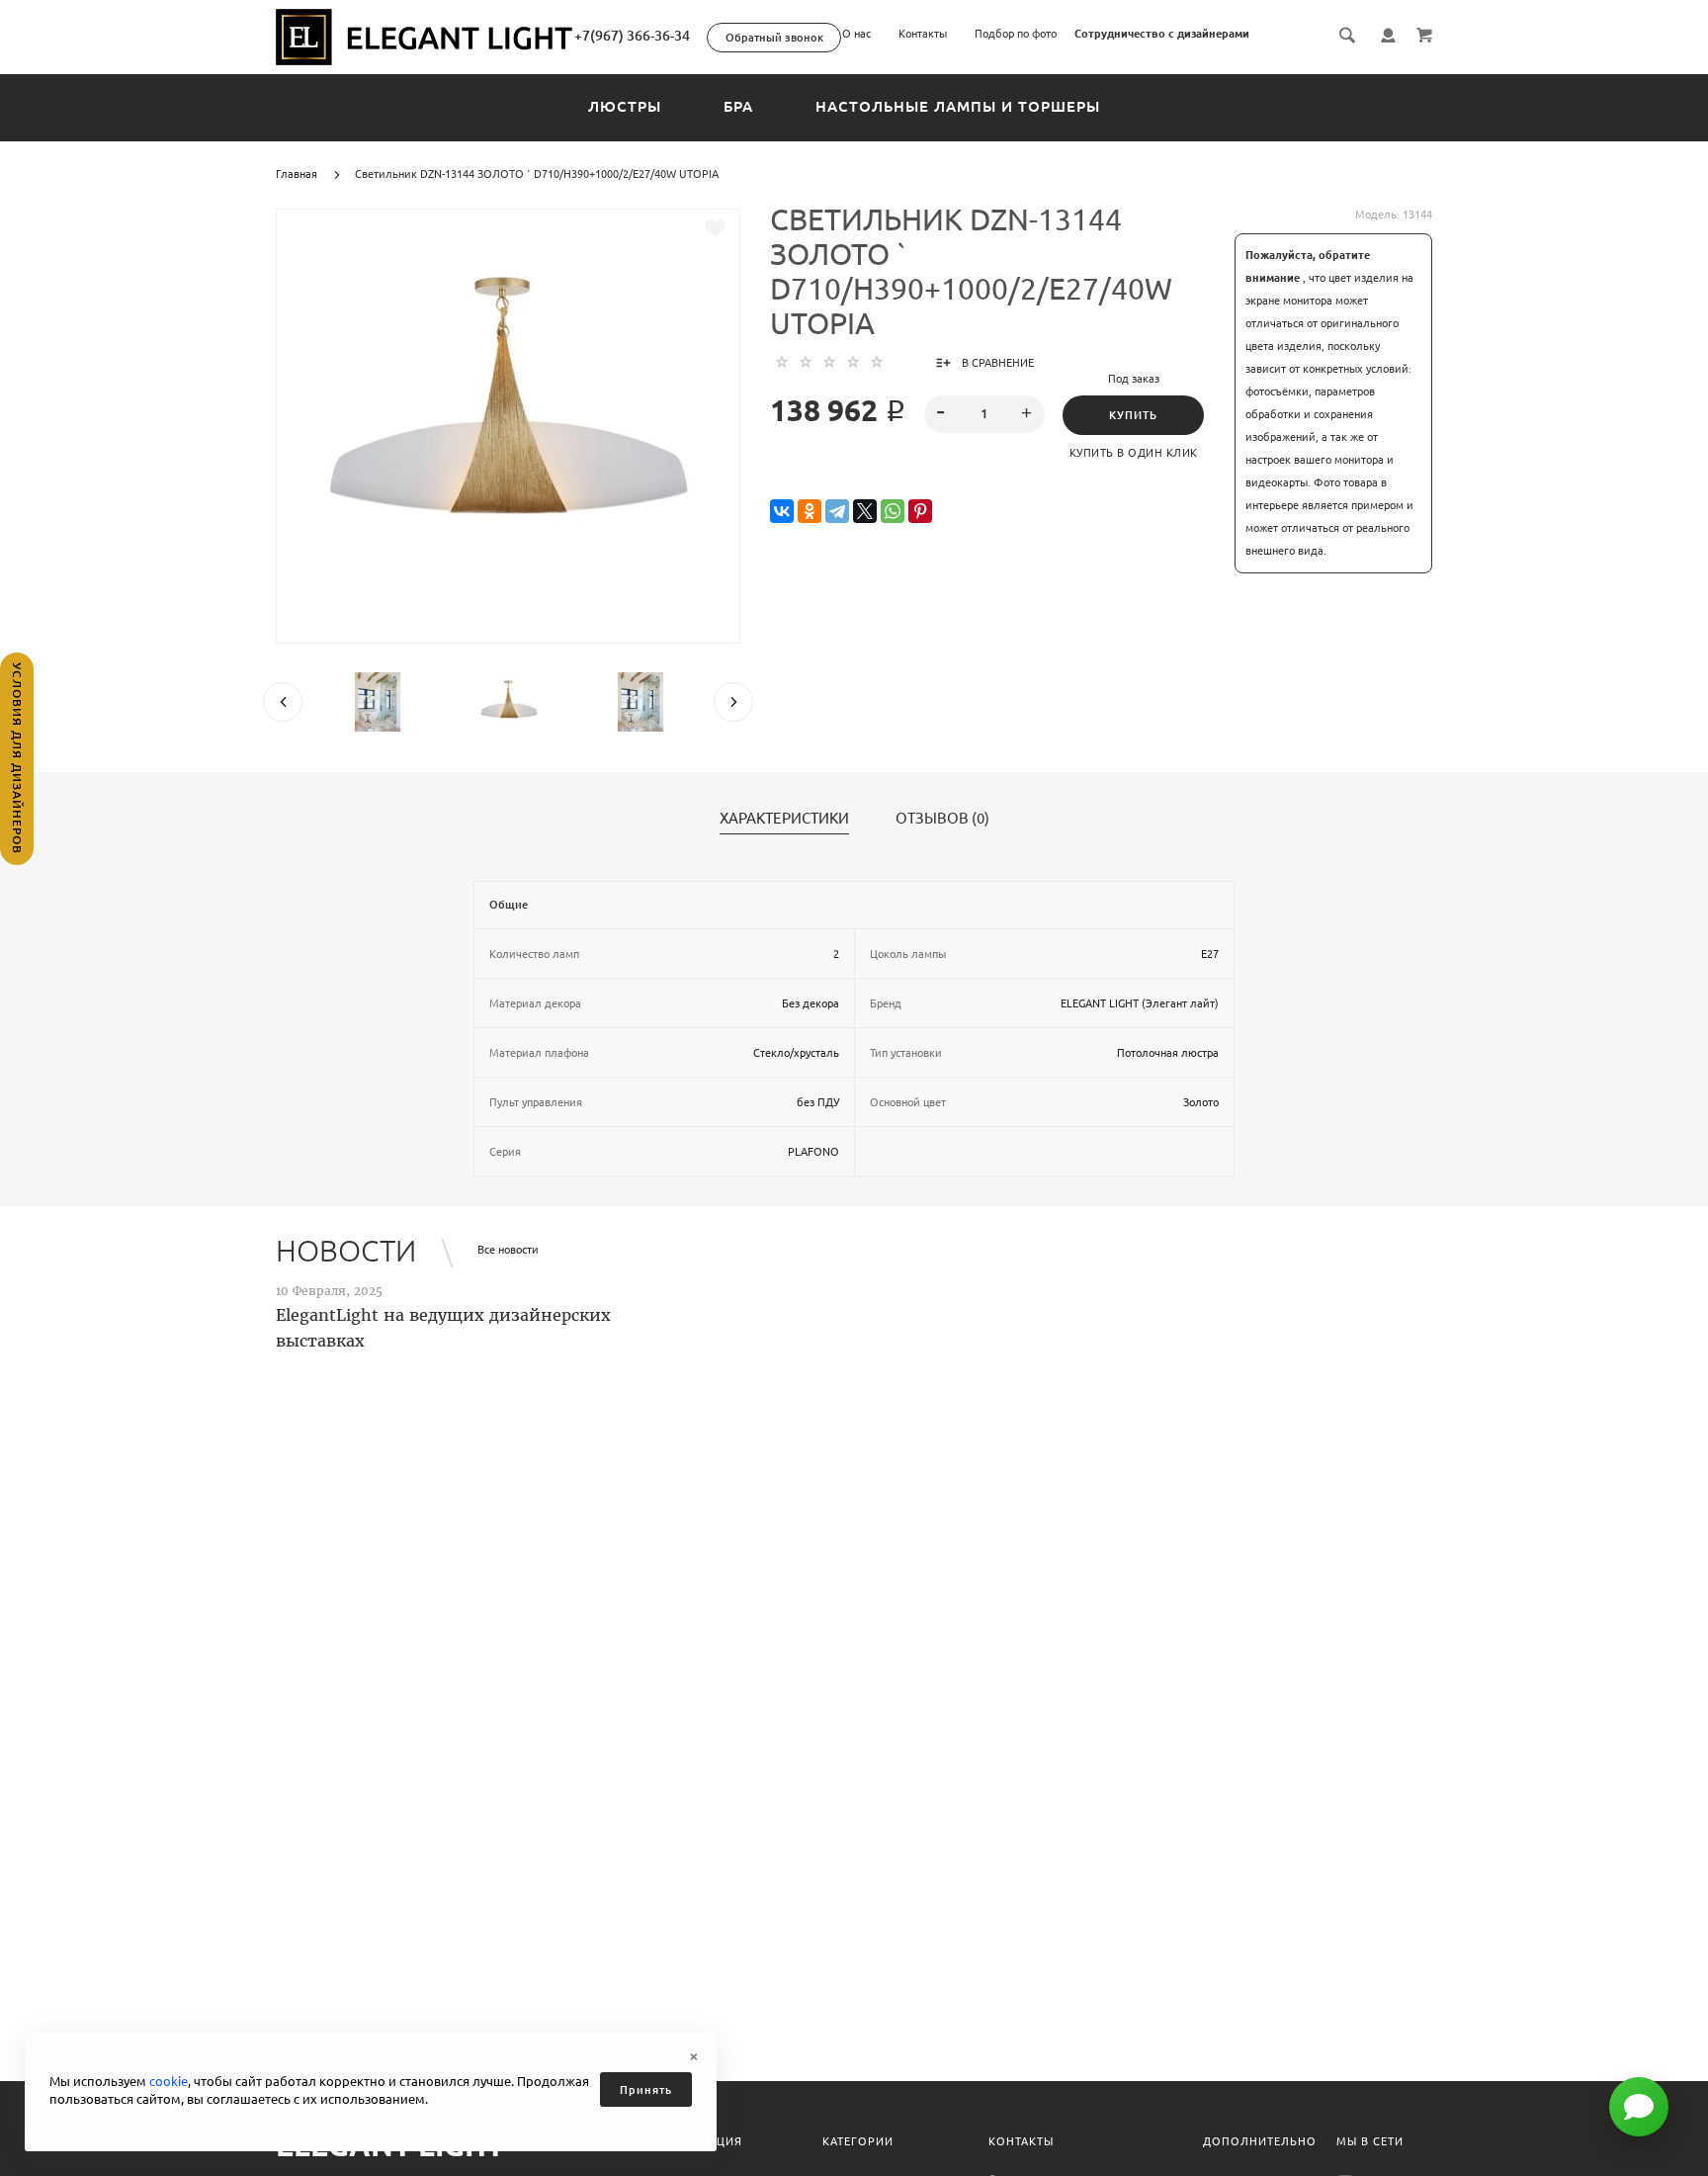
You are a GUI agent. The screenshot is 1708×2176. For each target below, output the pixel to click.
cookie (169, 2081)
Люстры (625, 106)
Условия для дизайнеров (17, 758)
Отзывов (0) (942, 819)
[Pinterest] (920, 512)
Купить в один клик (1134, 453)
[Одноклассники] (810, 512)
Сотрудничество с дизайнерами (1162, 34)
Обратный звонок (774, 38)
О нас (856, 34)
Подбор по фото (1016, 34)
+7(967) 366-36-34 (632, 36)
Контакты (923, 34)
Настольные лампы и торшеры (958, 106)
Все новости (508, 1250)
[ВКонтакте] (782, 512)
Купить (1133, 415)
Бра (738, 106)
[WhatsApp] (893, 512)
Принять (646, 2090)
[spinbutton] (985, 414)
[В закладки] (715, 228)
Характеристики (784, 819)
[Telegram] (837, 512)
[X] (865, 512)
